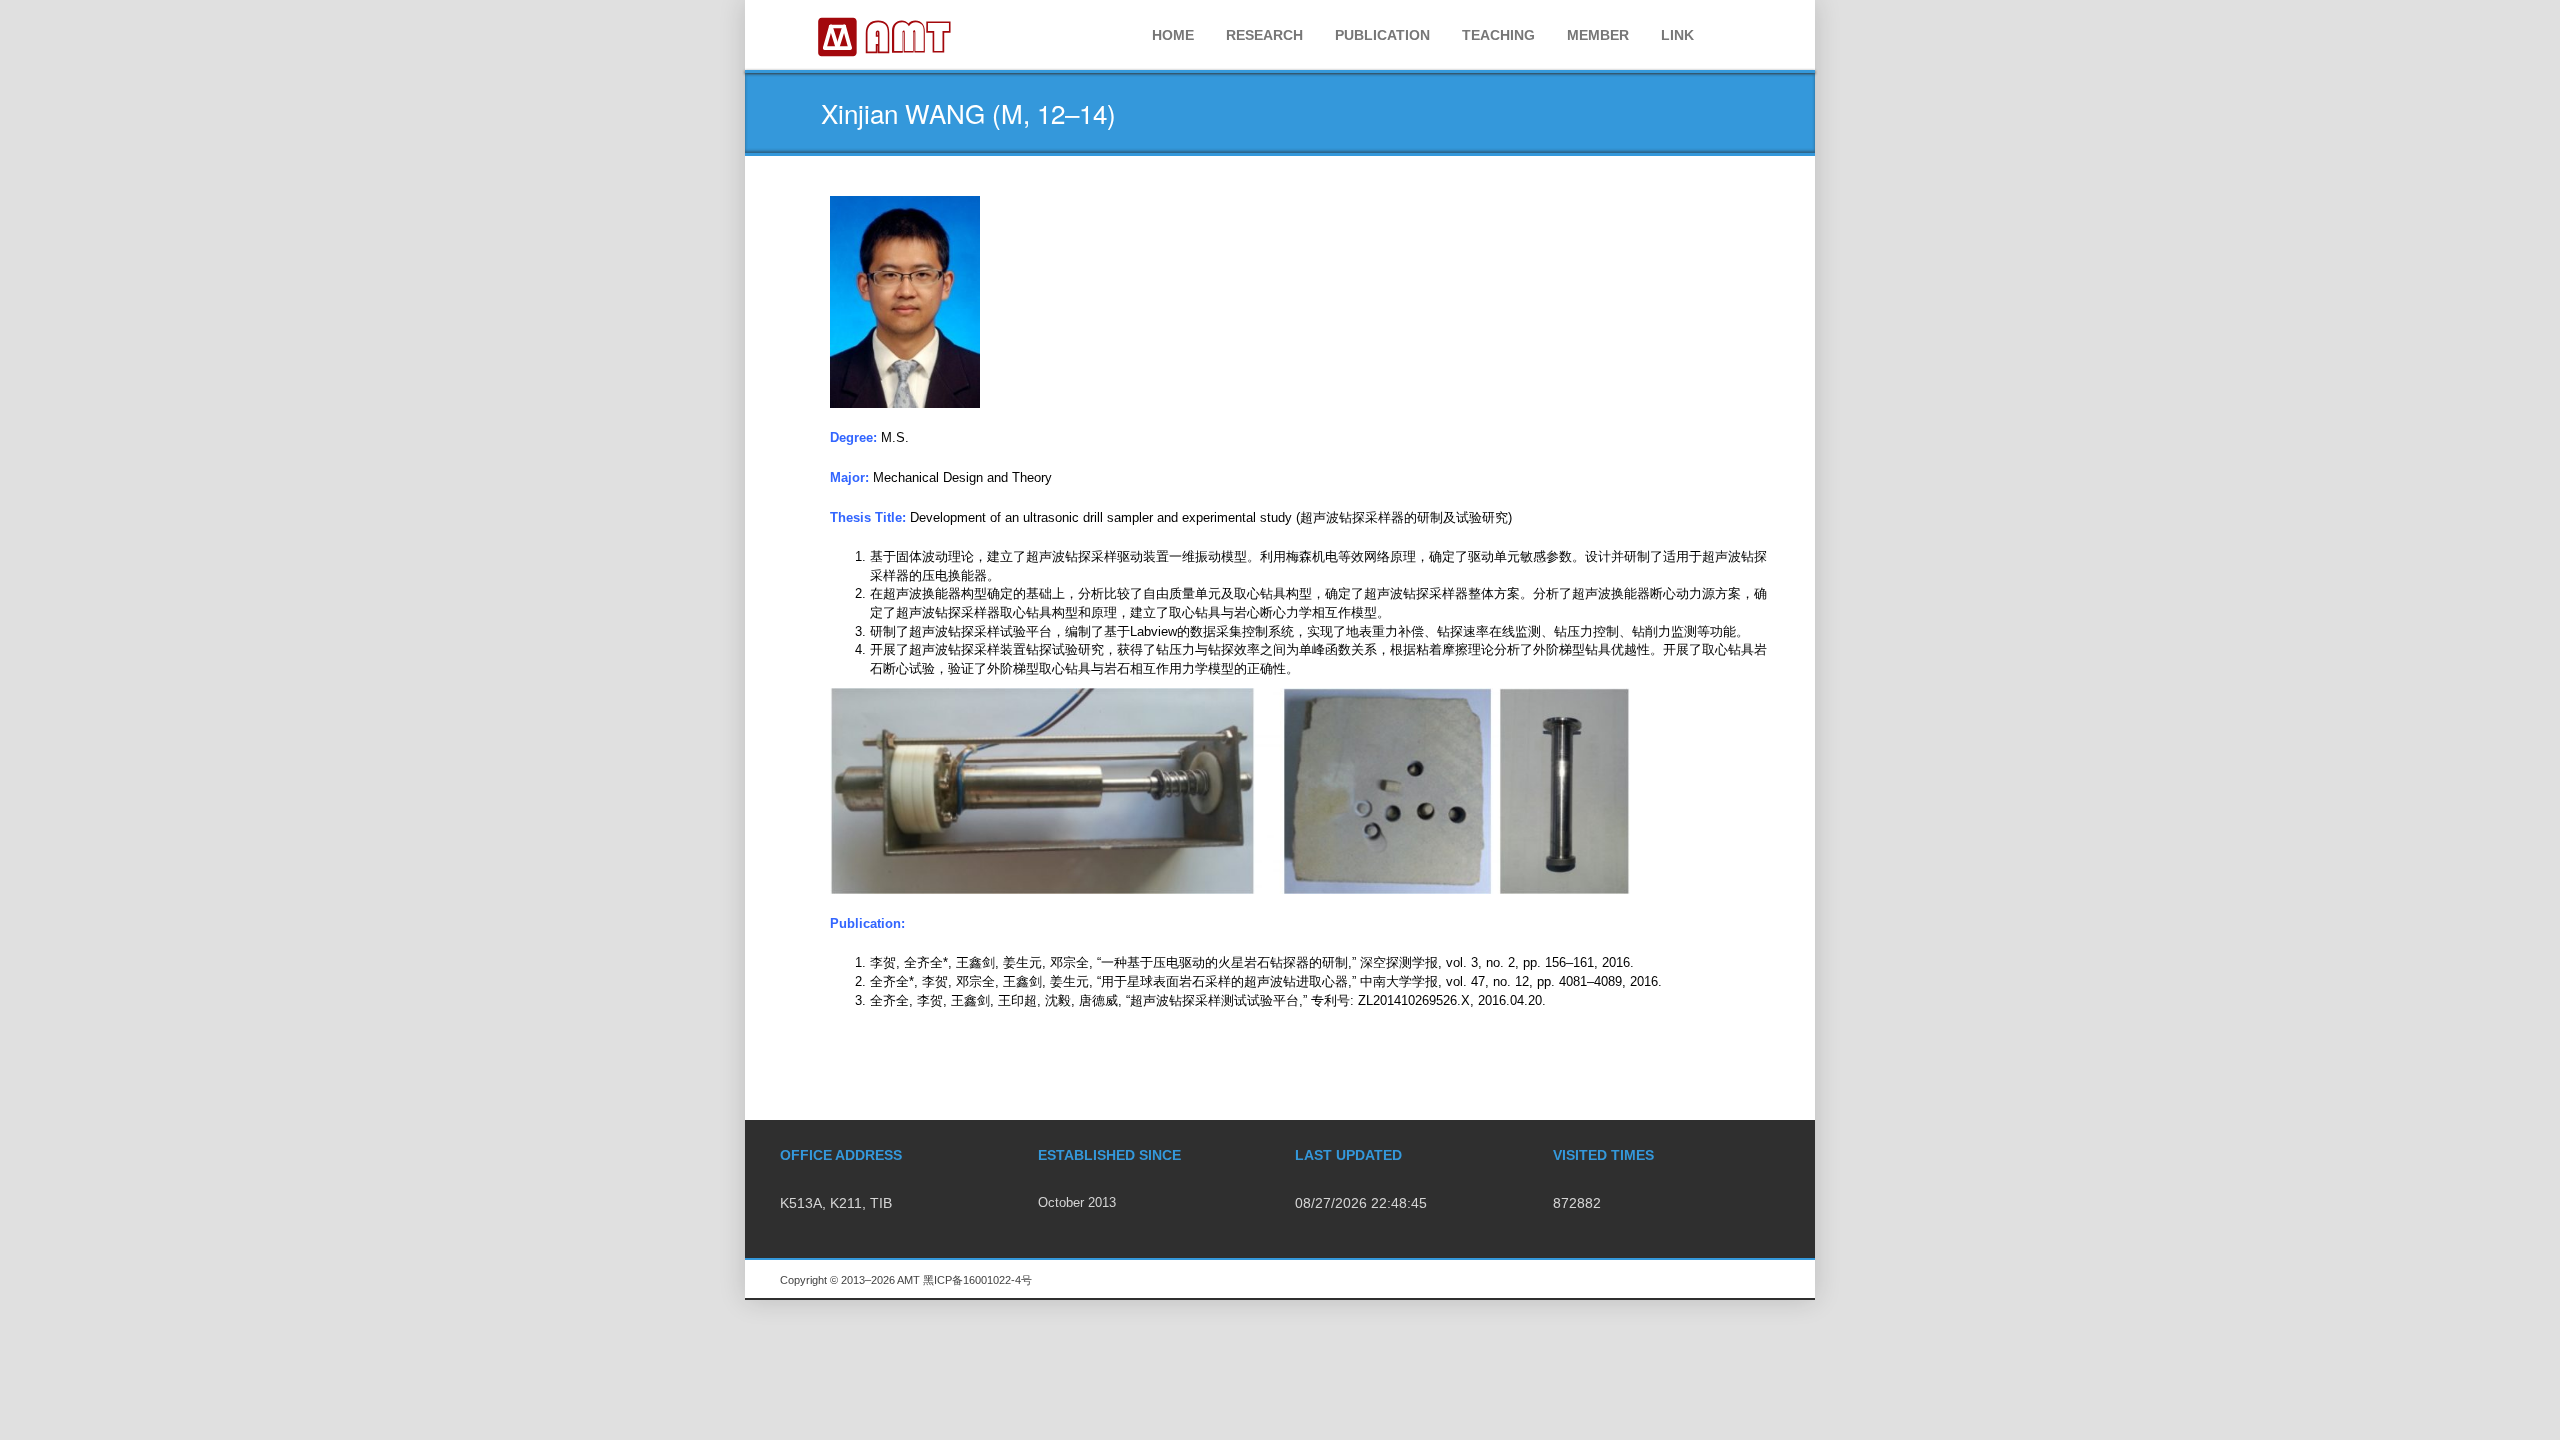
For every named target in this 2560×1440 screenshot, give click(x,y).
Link (1677, 35)
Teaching (1498, 35)
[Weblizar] (885, 35)
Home (1173, 35)
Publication (1382, 35)
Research (1264, 35)
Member (1598, 35)
